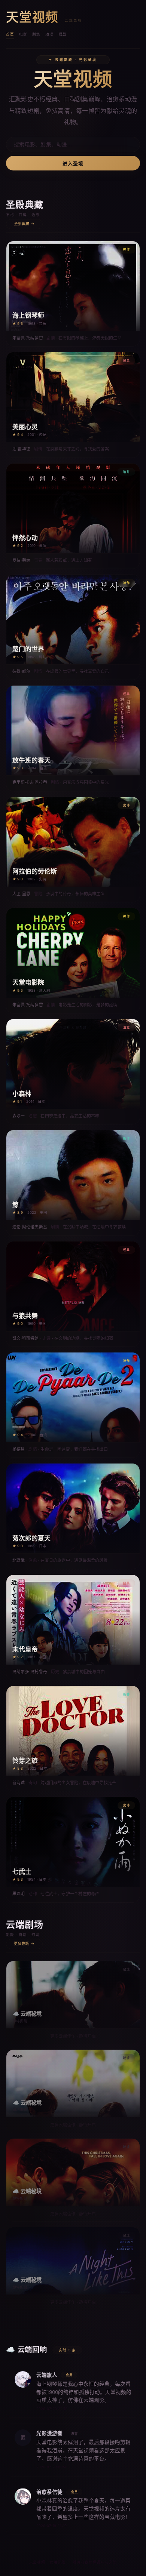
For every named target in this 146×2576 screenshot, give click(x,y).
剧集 (36, 34)
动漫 (49, 34)
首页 (10, 34)
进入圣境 (73, 164)
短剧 (63, 34)
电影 (23, 34)
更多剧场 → (24, 1944)
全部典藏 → (24, 224)
